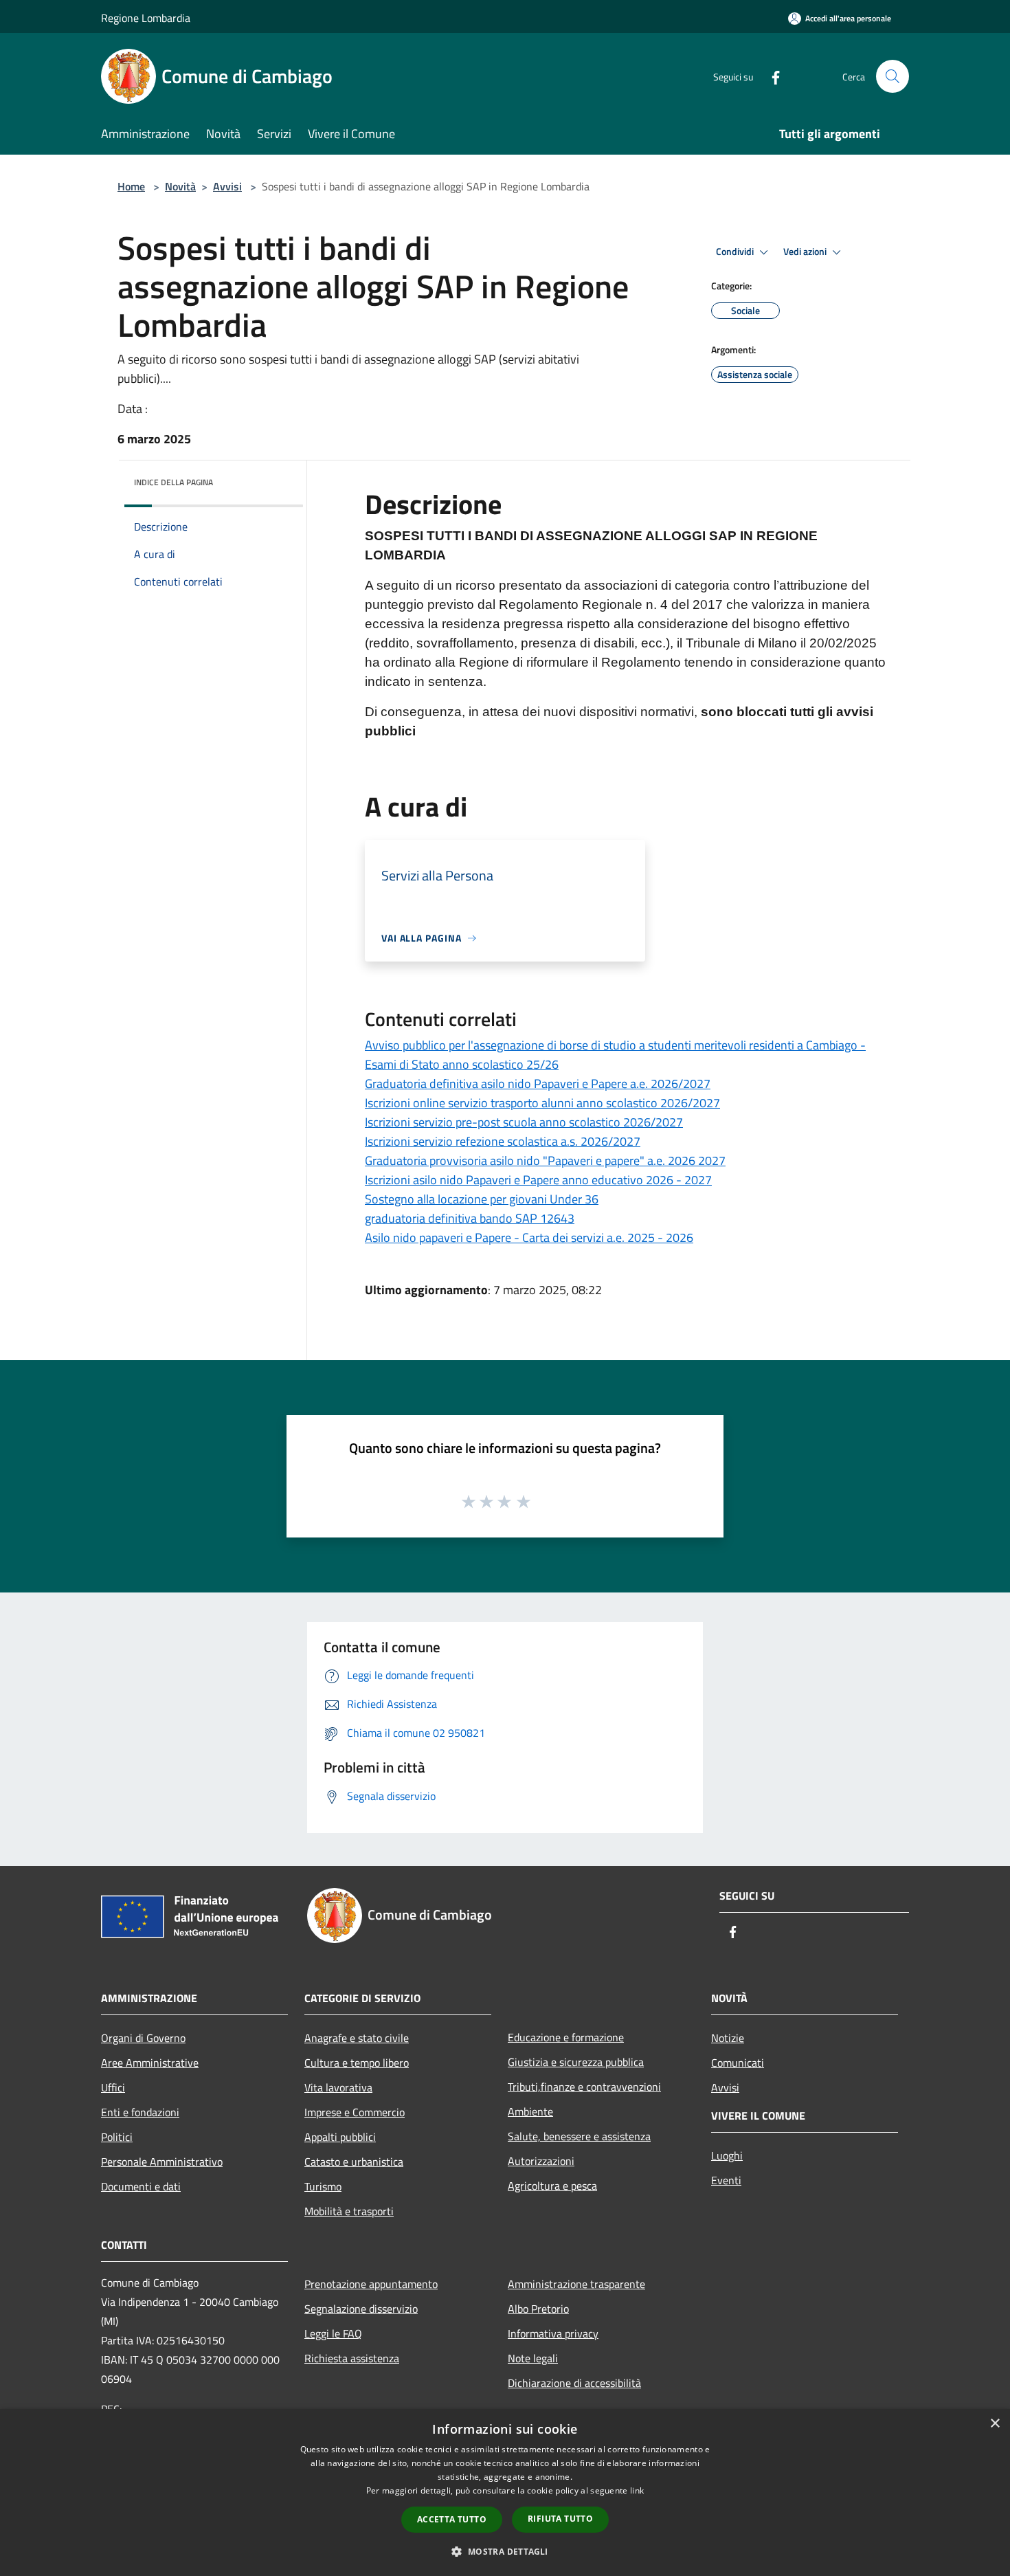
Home (131, 186)
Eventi (726, 2180)
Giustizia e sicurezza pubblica (576, 2062)
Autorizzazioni (541, 2161)
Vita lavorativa (338, 2087)
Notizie (728, 2038)
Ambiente (530, 2111)
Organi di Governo (143, 2038)
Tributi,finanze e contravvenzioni (584, 2087)
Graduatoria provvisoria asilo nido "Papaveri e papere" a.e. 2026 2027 (545, 1161)
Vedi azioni (806, 252)
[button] (505, 2551)
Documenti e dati (141, 2186)
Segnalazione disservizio (361, 2309)
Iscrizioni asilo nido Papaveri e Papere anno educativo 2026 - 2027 (538, 1180)
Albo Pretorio (538, 2309)
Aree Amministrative (150, 2063)
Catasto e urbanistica (354, 2162)
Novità (180, 186)
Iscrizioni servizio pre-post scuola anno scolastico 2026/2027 (524, 1122)
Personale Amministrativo (162, 2162)
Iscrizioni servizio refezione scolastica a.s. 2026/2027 (503, 1141)
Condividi (736, 252)
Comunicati (738, 2063)
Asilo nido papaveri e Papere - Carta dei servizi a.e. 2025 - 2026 (529, 1237)
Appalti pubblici (340, 2137)
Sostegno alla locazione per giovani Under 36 (482, 1199)
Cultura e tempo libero (357, 2063)
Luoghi (727, 2155)
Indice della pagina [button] (173, 482)
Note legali (533, 2358)
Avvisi (227, 186)
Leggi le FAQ (333, 2333)
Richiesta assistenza (352, 2358)
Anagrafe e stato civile (357, 2038)
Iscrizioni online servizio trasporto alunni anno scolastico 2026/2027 (542, 1103)
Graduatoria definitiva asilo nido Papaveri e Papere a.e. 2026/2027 (538, 1084)
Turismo (323, 2186)
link (637, 2490)
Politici (117, 2137)
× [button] (995, 2424)
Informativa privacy (553, 2333)
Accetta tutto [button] (452, 2519)
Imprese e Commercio (355, 2112)
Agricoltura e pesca (552, 2186)
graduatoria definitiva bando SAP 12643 (470, 1218)
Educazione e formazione (566, 2037)
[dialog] (505, 2492)
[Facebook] (770, 76)
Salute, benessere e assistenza (579, 2136)
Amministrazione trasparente (576, 2284)
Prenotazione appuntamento (371, 2284)
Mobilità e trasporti (349, 2211)
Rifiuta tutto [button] (560, 2519)
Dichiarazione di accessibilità (574, 2383)
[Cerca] (893, 76)
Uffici (113, 2087)
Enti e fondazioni (140, 2112)
